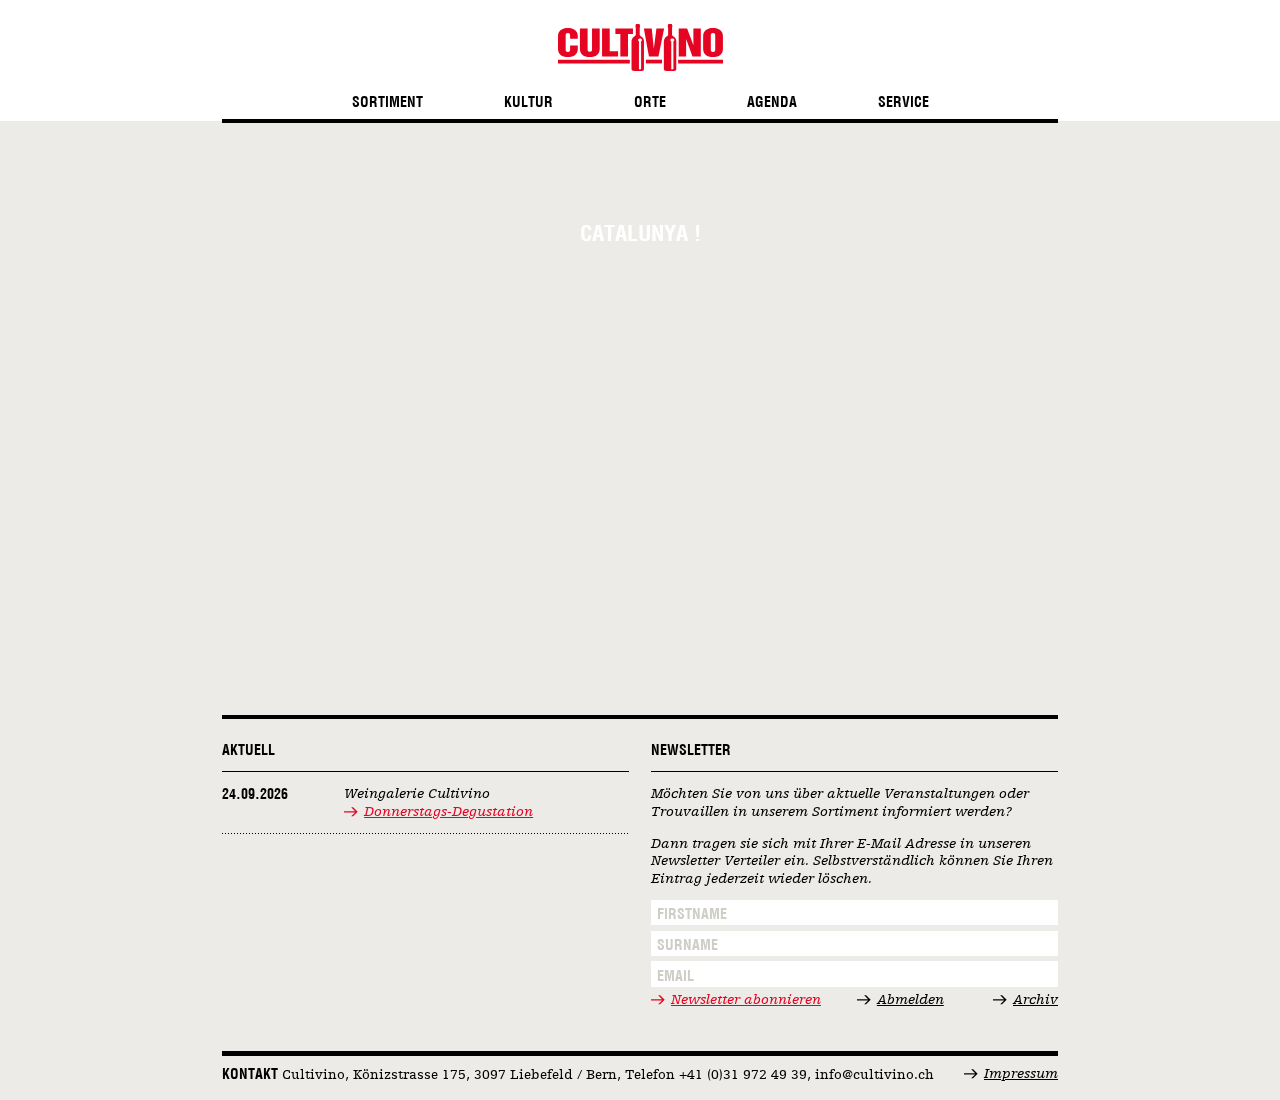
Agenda (772, 102)
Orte (650, 102)
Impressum (1021, 1074)
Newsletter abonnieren (746, 1000)
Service (903, 102)
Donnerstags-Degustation (448, 812)
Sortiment (387, 102)
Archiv (1035, 1000)
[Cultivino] (640, 47)
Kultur (528, 102)
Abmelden (910, 1000)
